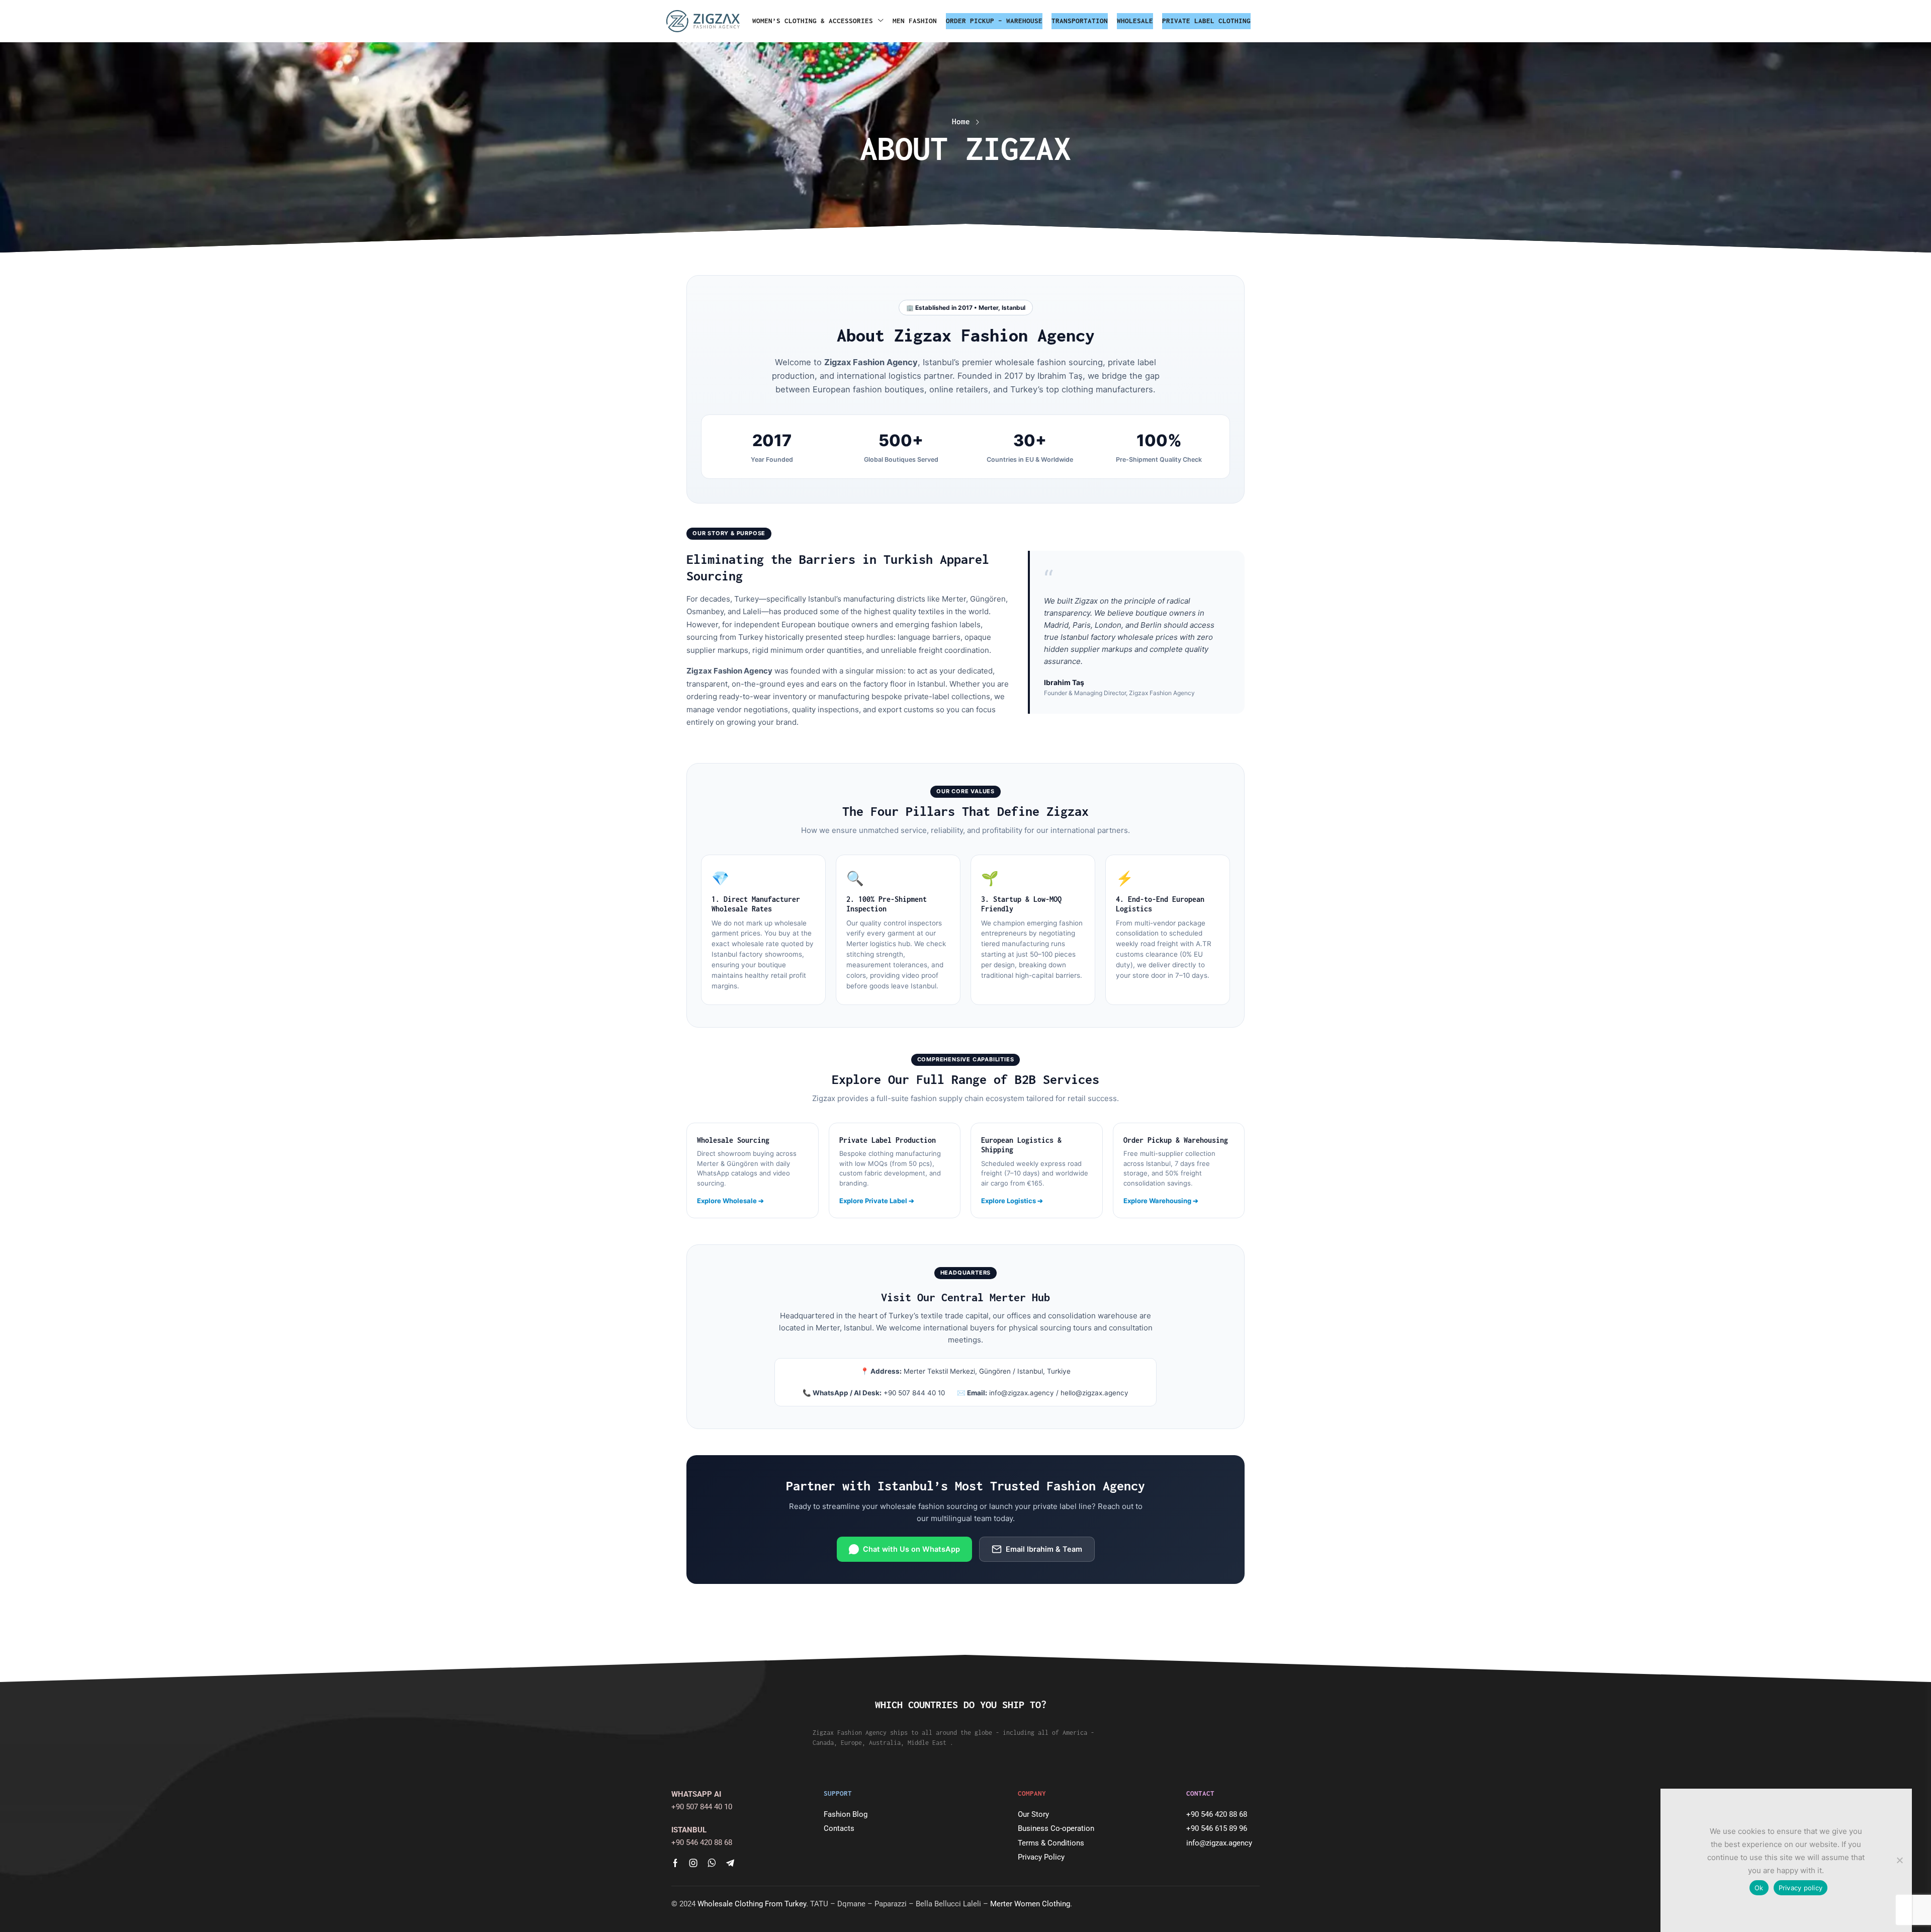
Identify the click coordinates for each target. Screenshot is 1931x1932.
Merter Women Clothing (1030, 1904)
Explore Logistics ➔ (1012, 1201)
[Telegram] (730, 1863)
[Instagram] (693, 1863)
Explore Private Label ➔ (877, 1201)
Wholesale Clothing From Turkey (752, 1904)
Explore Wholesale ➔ (730, 1201)
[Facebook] (675, 1863)
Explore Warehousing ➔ (1161, 1201)
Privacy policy (1801, 1888)
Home (961, 121)
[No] (1899, 1860)
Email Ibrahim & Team (1044, 1549)
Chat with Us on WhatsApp (911, 1549)
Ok (1759, 1888)
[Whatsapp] (712, 1863)
